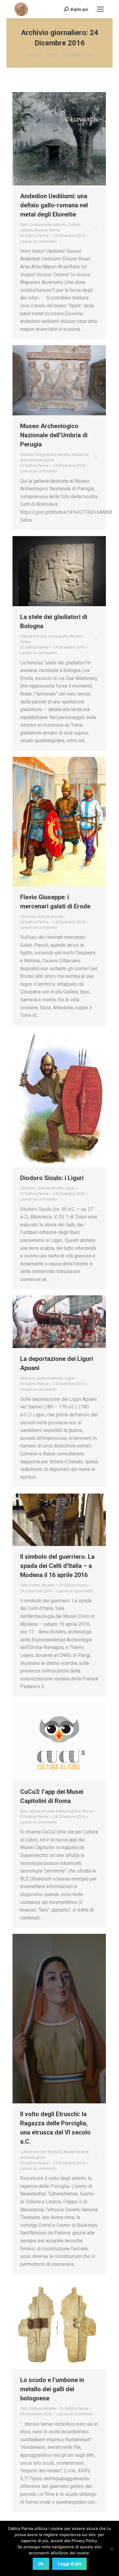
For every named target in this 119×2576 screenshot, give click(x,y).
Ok (41, 2564)
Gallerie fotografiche (38, 454)
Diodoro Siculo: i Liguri (52, 1178)
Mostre (64, 454)
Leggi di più (69, 2564)
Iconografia (58, 636)
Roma (55, 230)
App (24, 1811)
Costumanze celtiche (48, 225)
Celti (24, 225)
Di (34, 236)
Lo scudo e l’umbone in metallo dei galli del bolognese (52, 2389)
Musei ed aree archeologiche (55, 1811)
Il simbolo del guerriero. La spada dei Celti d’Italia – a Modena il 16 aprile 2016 (57, 1566)
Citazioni (28, 916)
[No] (111, 2549)
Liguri (70, 1188)
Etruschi (55, 2152)
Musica (41, 230)
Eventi (35, 1585)
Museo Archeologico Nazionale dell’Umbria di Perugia (54, 435)
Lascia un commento (39, 241)
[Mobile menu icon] (100, 9)
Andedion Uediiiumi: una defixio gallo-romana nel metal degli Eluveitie (54, 205)
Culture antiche (33, 636)
